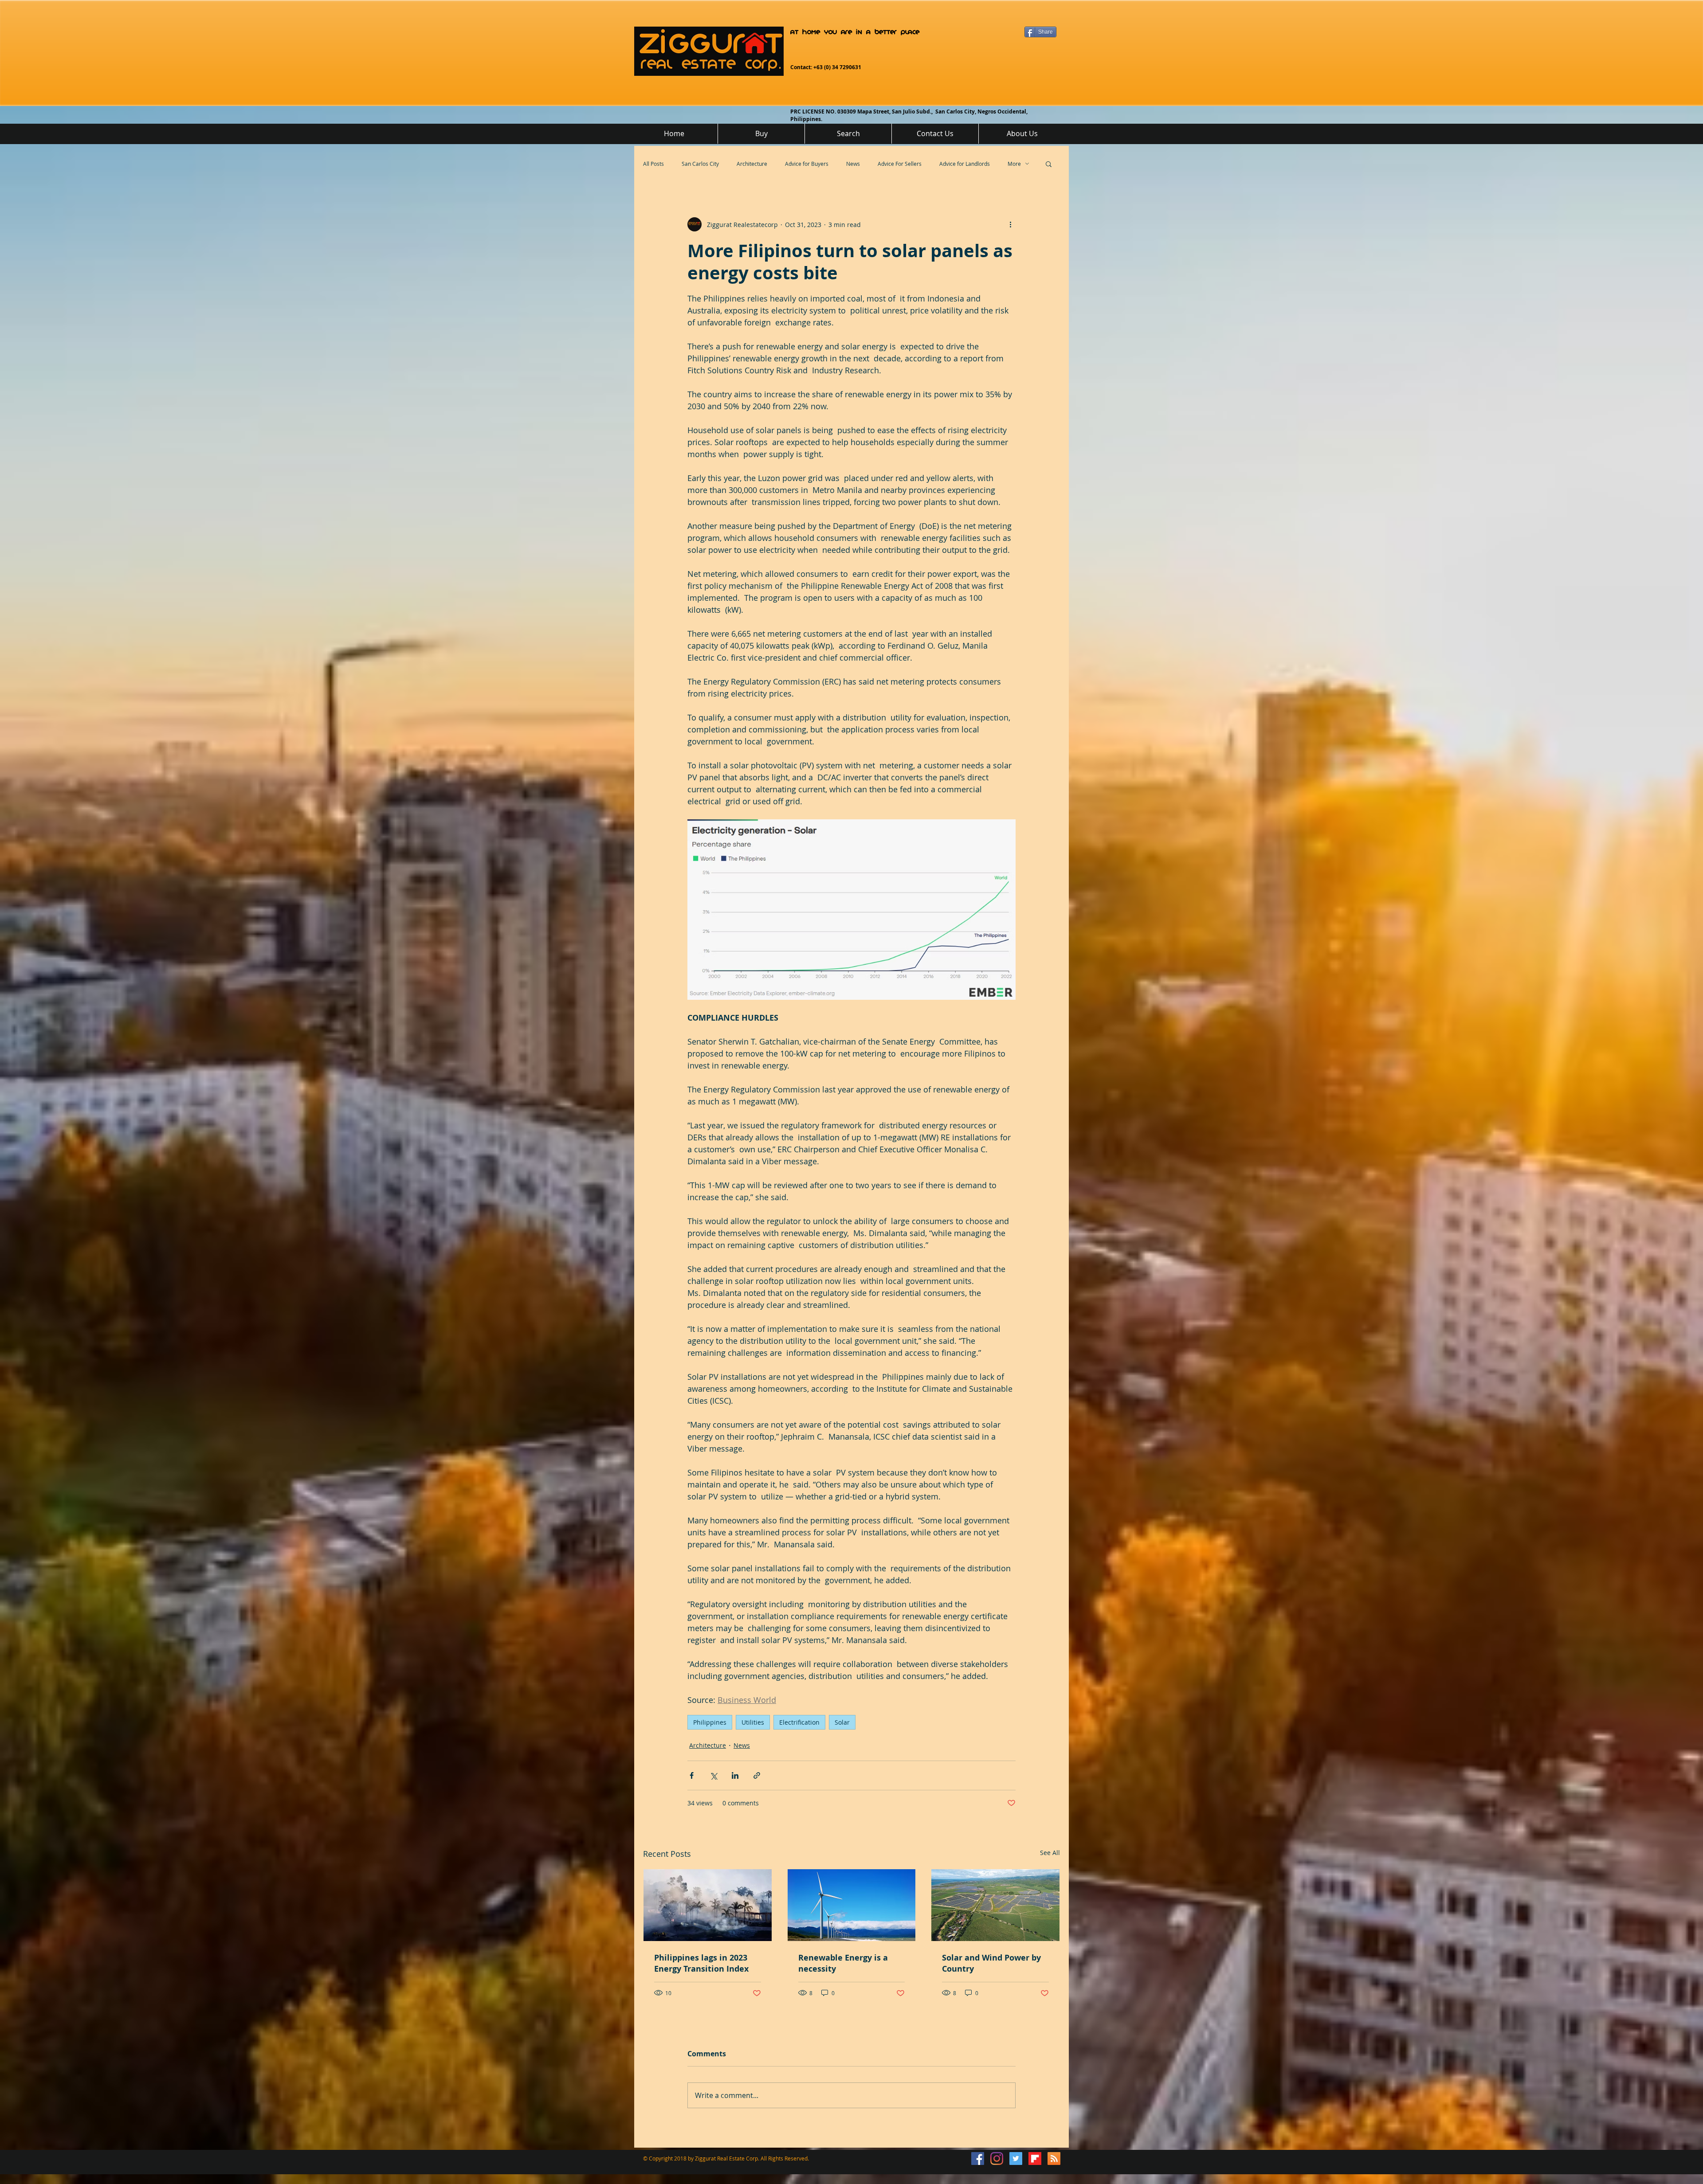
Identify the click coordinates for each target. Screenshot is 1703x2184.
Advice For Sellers (900, 164)
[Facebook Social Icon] (978, 2159)
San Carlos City (700, 164)
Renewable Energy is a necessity (843, 1963)
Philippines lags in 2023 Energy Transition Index (701, 1963)
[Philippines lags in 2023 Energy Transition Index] (708, 1905)
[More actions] (1010, 224)
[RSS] (1054, 2159)
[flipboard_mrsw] (1035, 2159)
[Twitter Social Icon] (1016, 2159)
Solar (842, 1722)
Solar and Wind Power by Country (991, 1963)
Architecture (752, 164)
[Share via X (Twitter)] (713, 1775)
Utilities (753, 1722)
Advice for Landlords (965, 164)
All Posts (653, 164)
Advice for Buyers (807, 164)
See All (1050, 1853)
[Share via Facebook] (692, 1775)
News (853, 164)
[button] (1049, 164)
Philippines (710, 1722)
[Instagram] (997, 2159)
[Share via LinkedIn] (735, 1775)
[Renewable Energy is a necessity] (852, 1905)
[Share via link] (757, 1775)
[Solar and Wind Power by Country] (995, 1905)
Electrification (799, 1722)
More (1014, 164)
